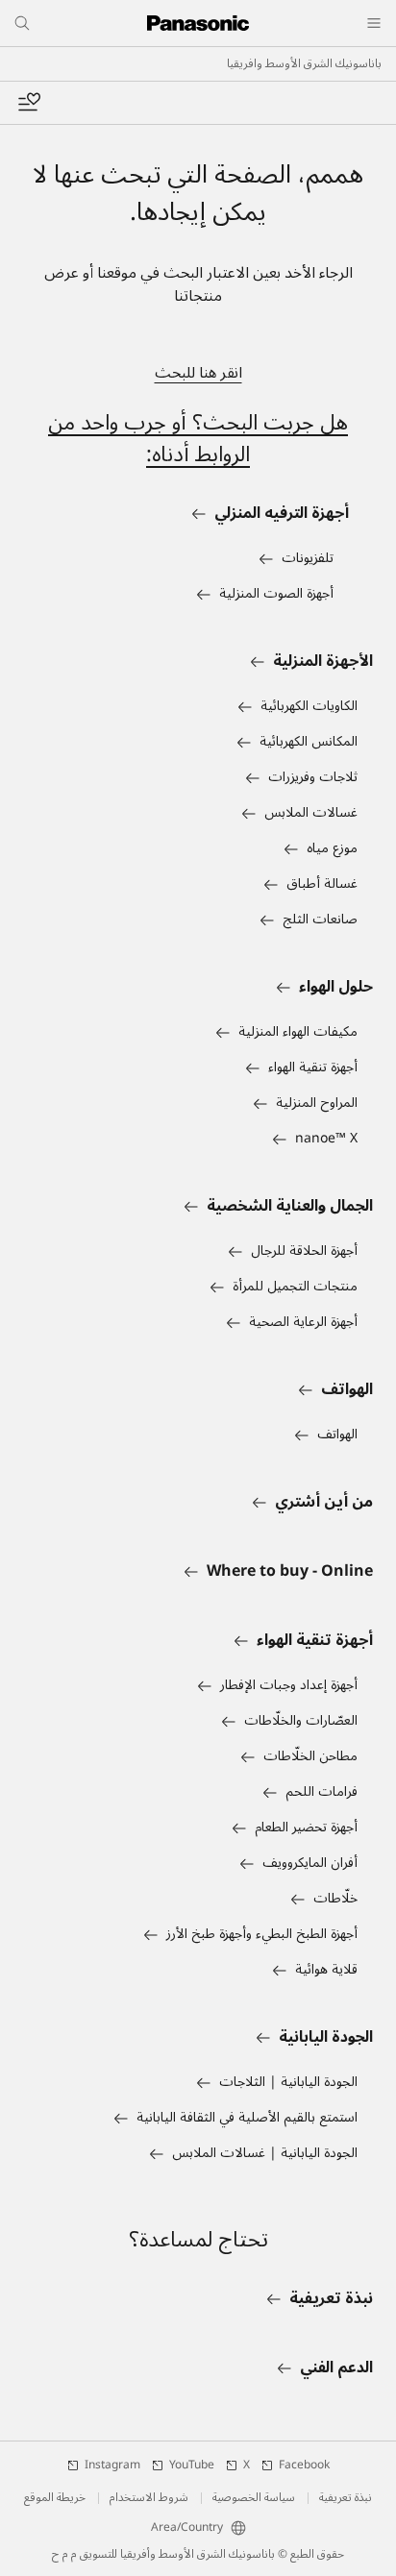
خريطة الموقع (55, 2498)
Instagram (112, 2466)
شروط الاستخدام (149, 2498)
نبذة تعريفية (346, 2498)
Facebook (304, 2466)
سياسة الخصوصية (254, 2498)
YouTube (192, 2466)
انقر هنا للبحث (198, 373)
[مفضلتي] (29, 103)
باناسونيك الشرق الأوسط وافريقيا (304, 64)
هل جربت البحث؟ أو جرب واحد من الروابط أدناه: (198, 439)
